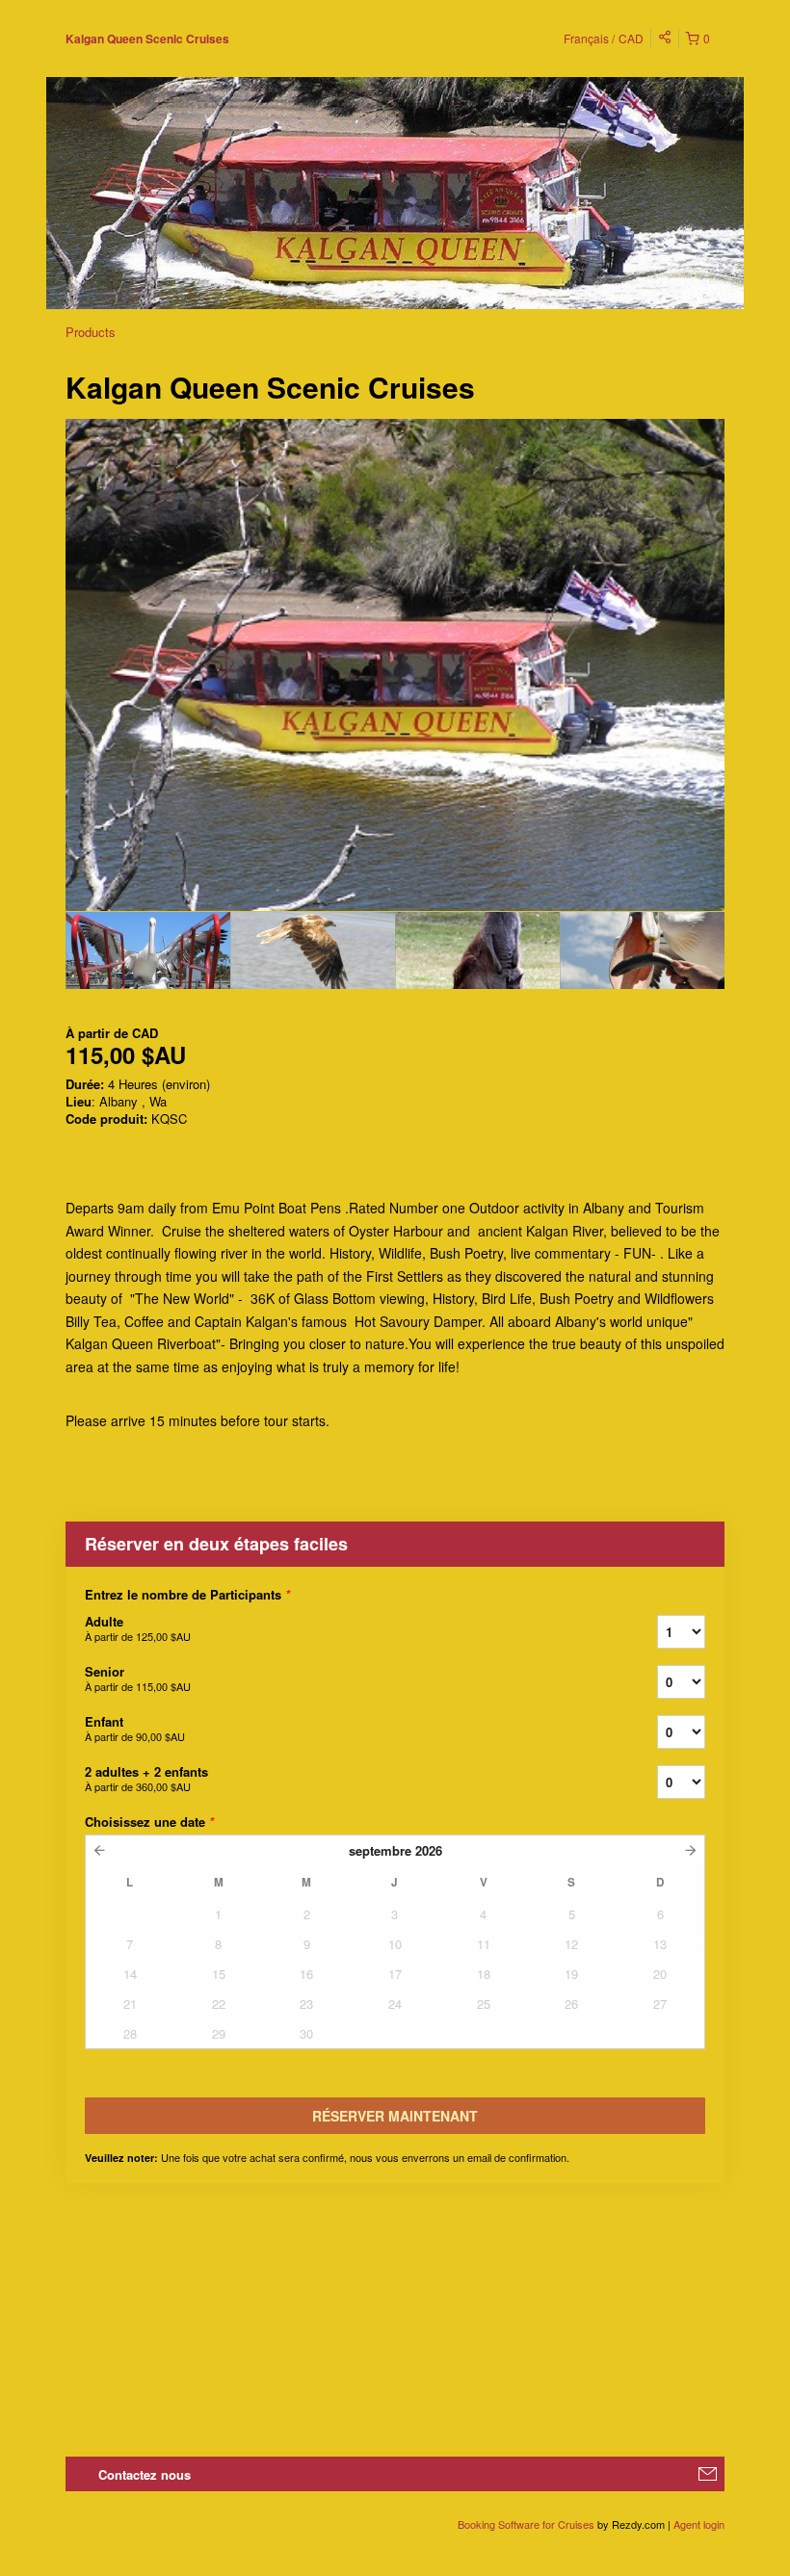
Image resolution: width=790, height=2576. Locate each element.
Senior (138, 1678)
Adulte (138, 1628)
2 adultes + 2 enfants (146, 1778)
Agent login (699, 2524)
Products (91, 332)
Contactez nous (145, 2474)
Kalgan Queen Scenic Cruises (147, 39)
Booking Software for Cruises (527, 2524)
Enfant (135, 1728)
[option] (148, 950)
